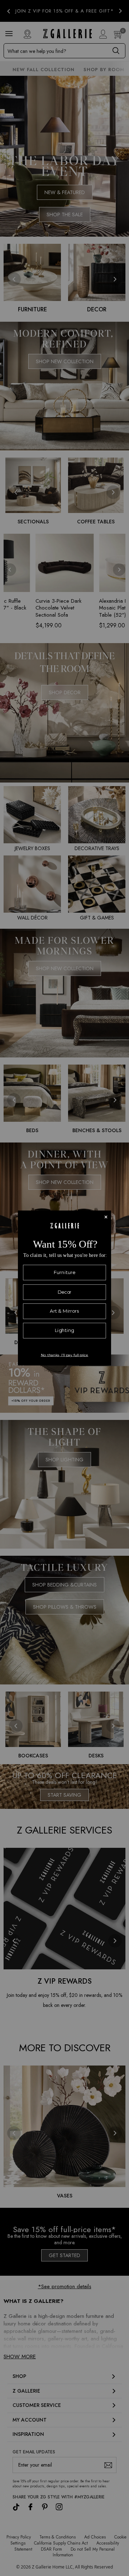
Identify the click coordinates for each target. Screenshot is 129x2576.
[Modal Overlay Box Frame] (64, 1288)
